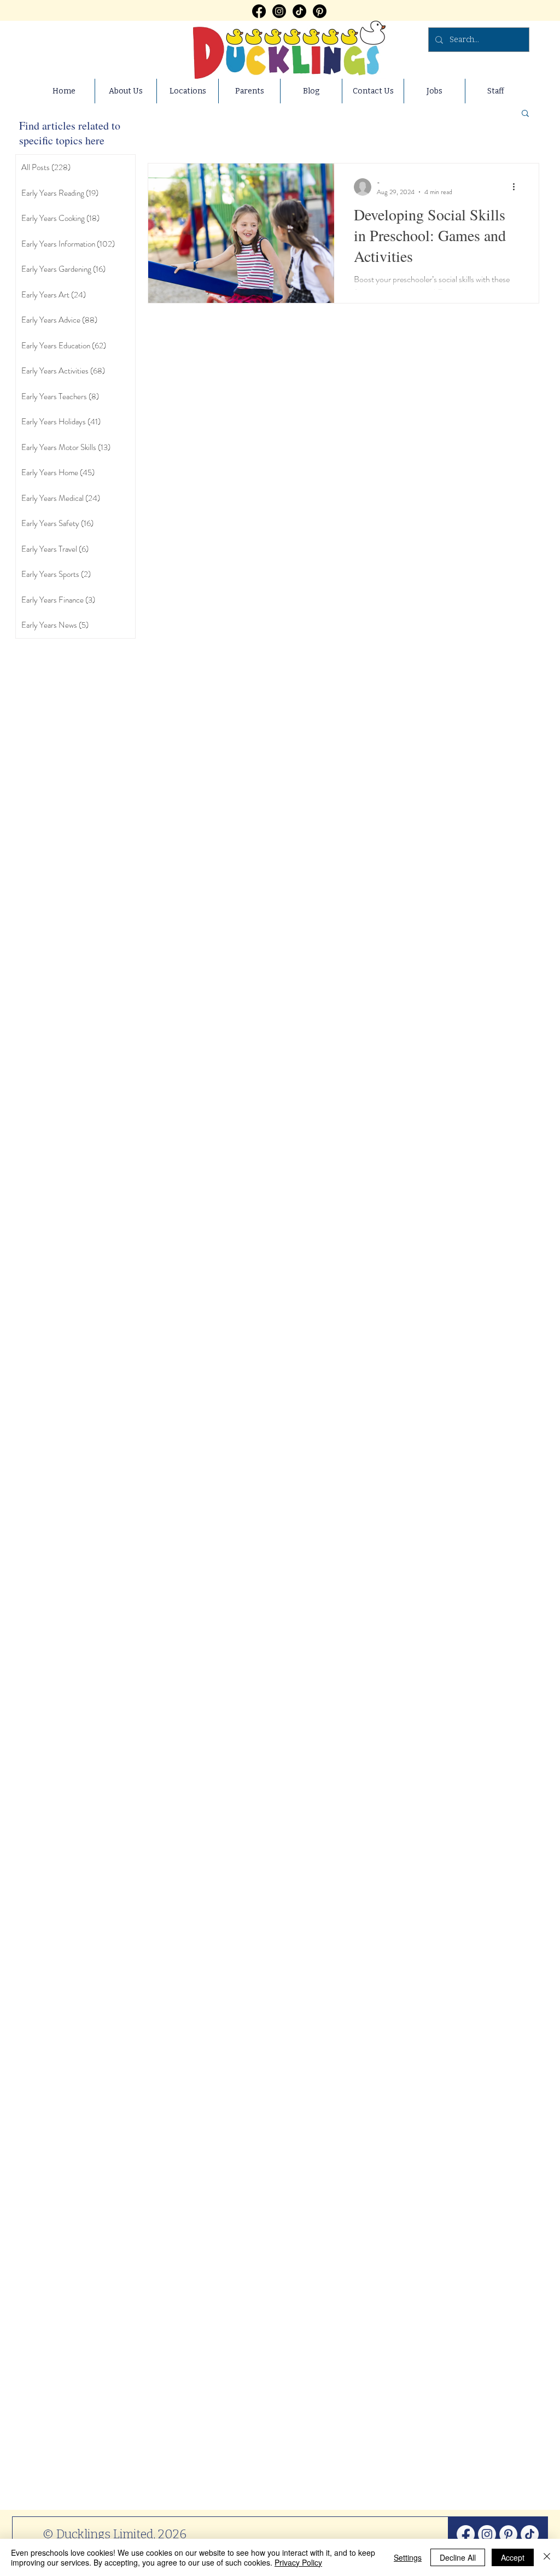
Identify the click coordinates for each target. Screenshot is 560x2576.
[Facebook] (259, 11)
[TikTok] (299, 11)
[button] (525, 114)
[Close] (547, 2557)
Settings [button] (408, 2557)
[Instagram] (279, 11)
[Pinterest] (320, 11)
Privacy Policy (298, 2562)
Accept (513, 2557)
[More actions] (517, 187)
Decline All (458, 2557)
